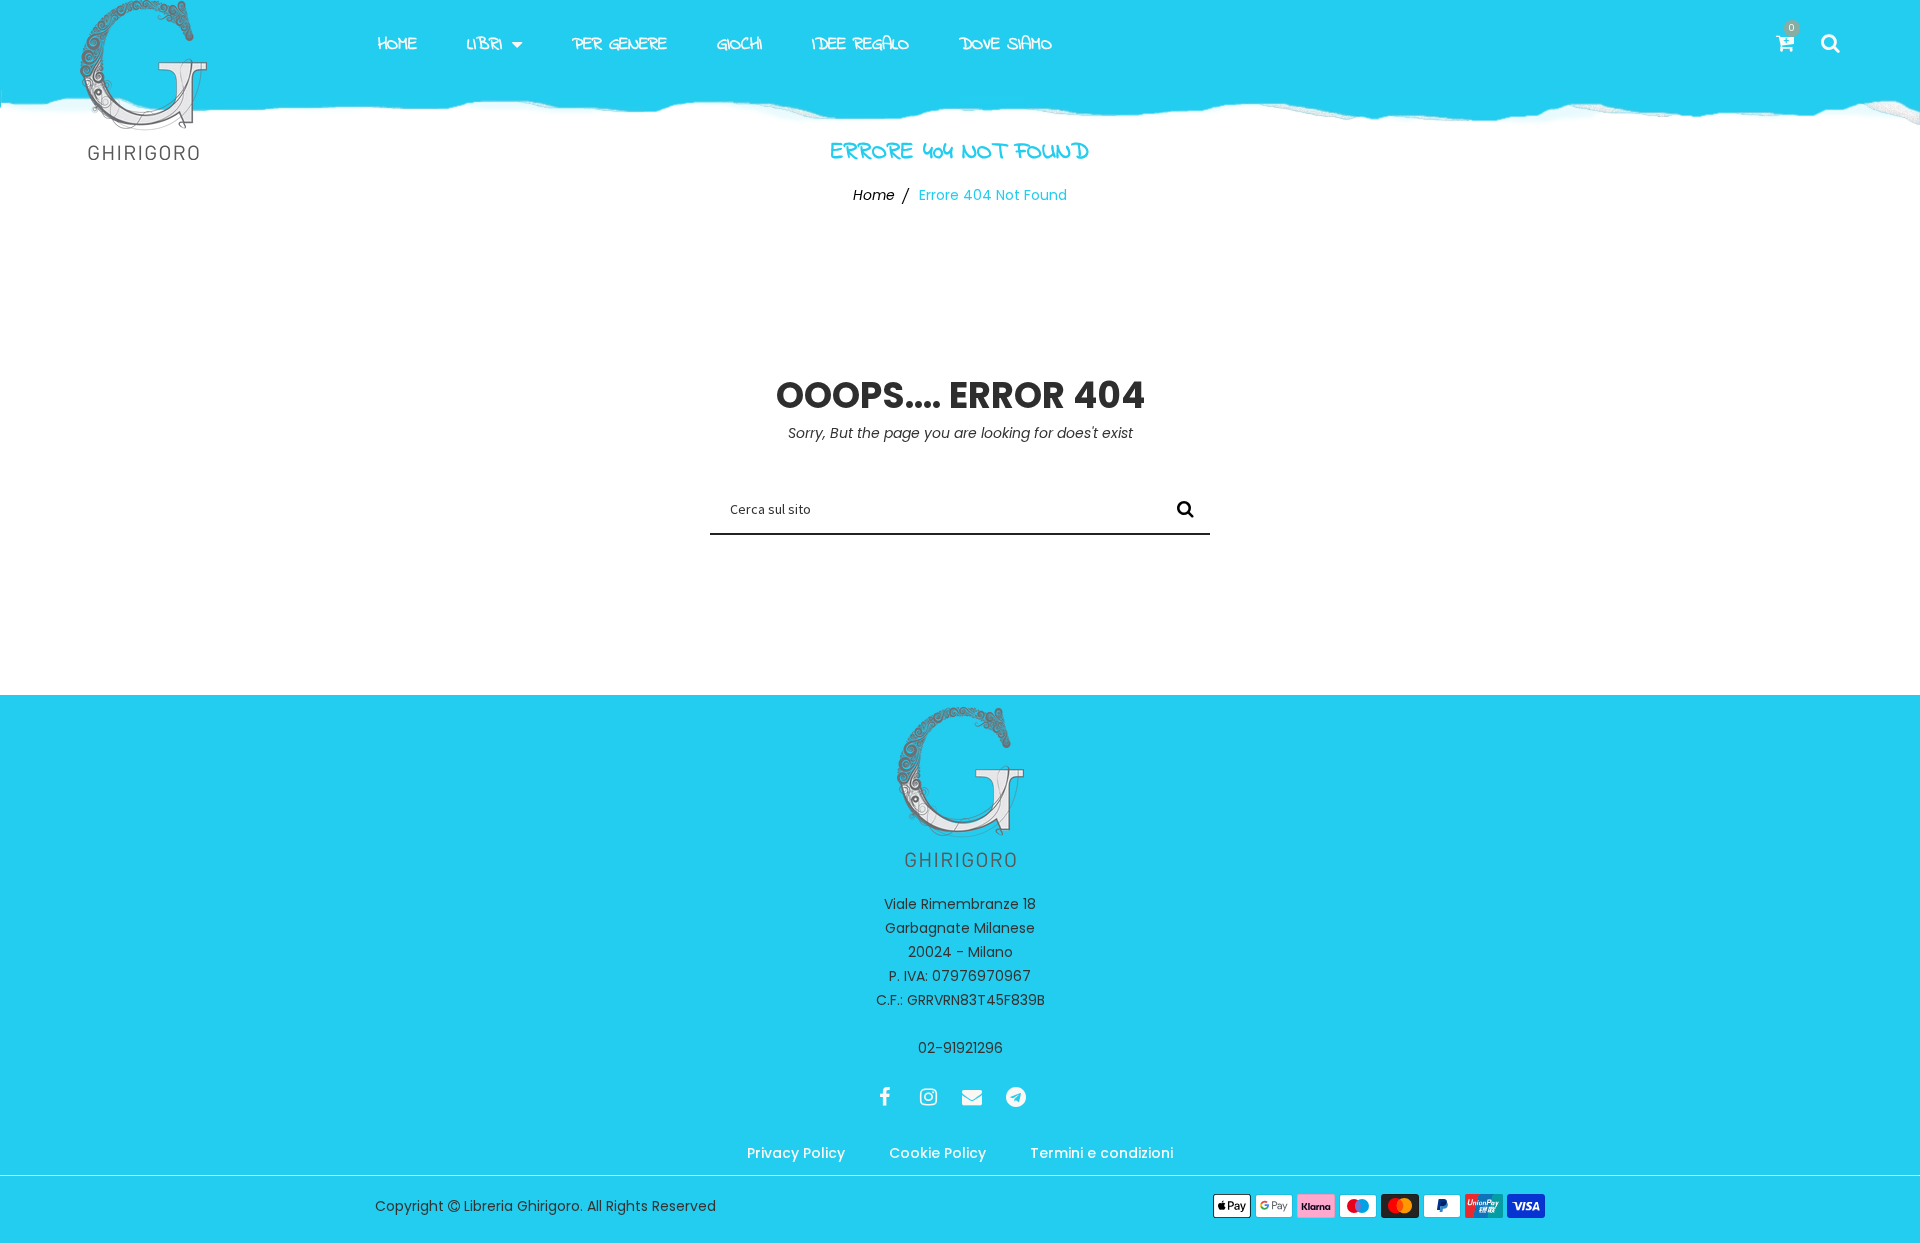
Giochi (739, 45)
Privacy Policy (796, 1153)
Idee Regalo (860, 45)
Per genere (619, 45)
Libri (484, 45)
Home (397, 45)
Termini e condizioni (1101, 1153)
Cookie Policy (937, 1153)
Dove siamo (1005, 45)
